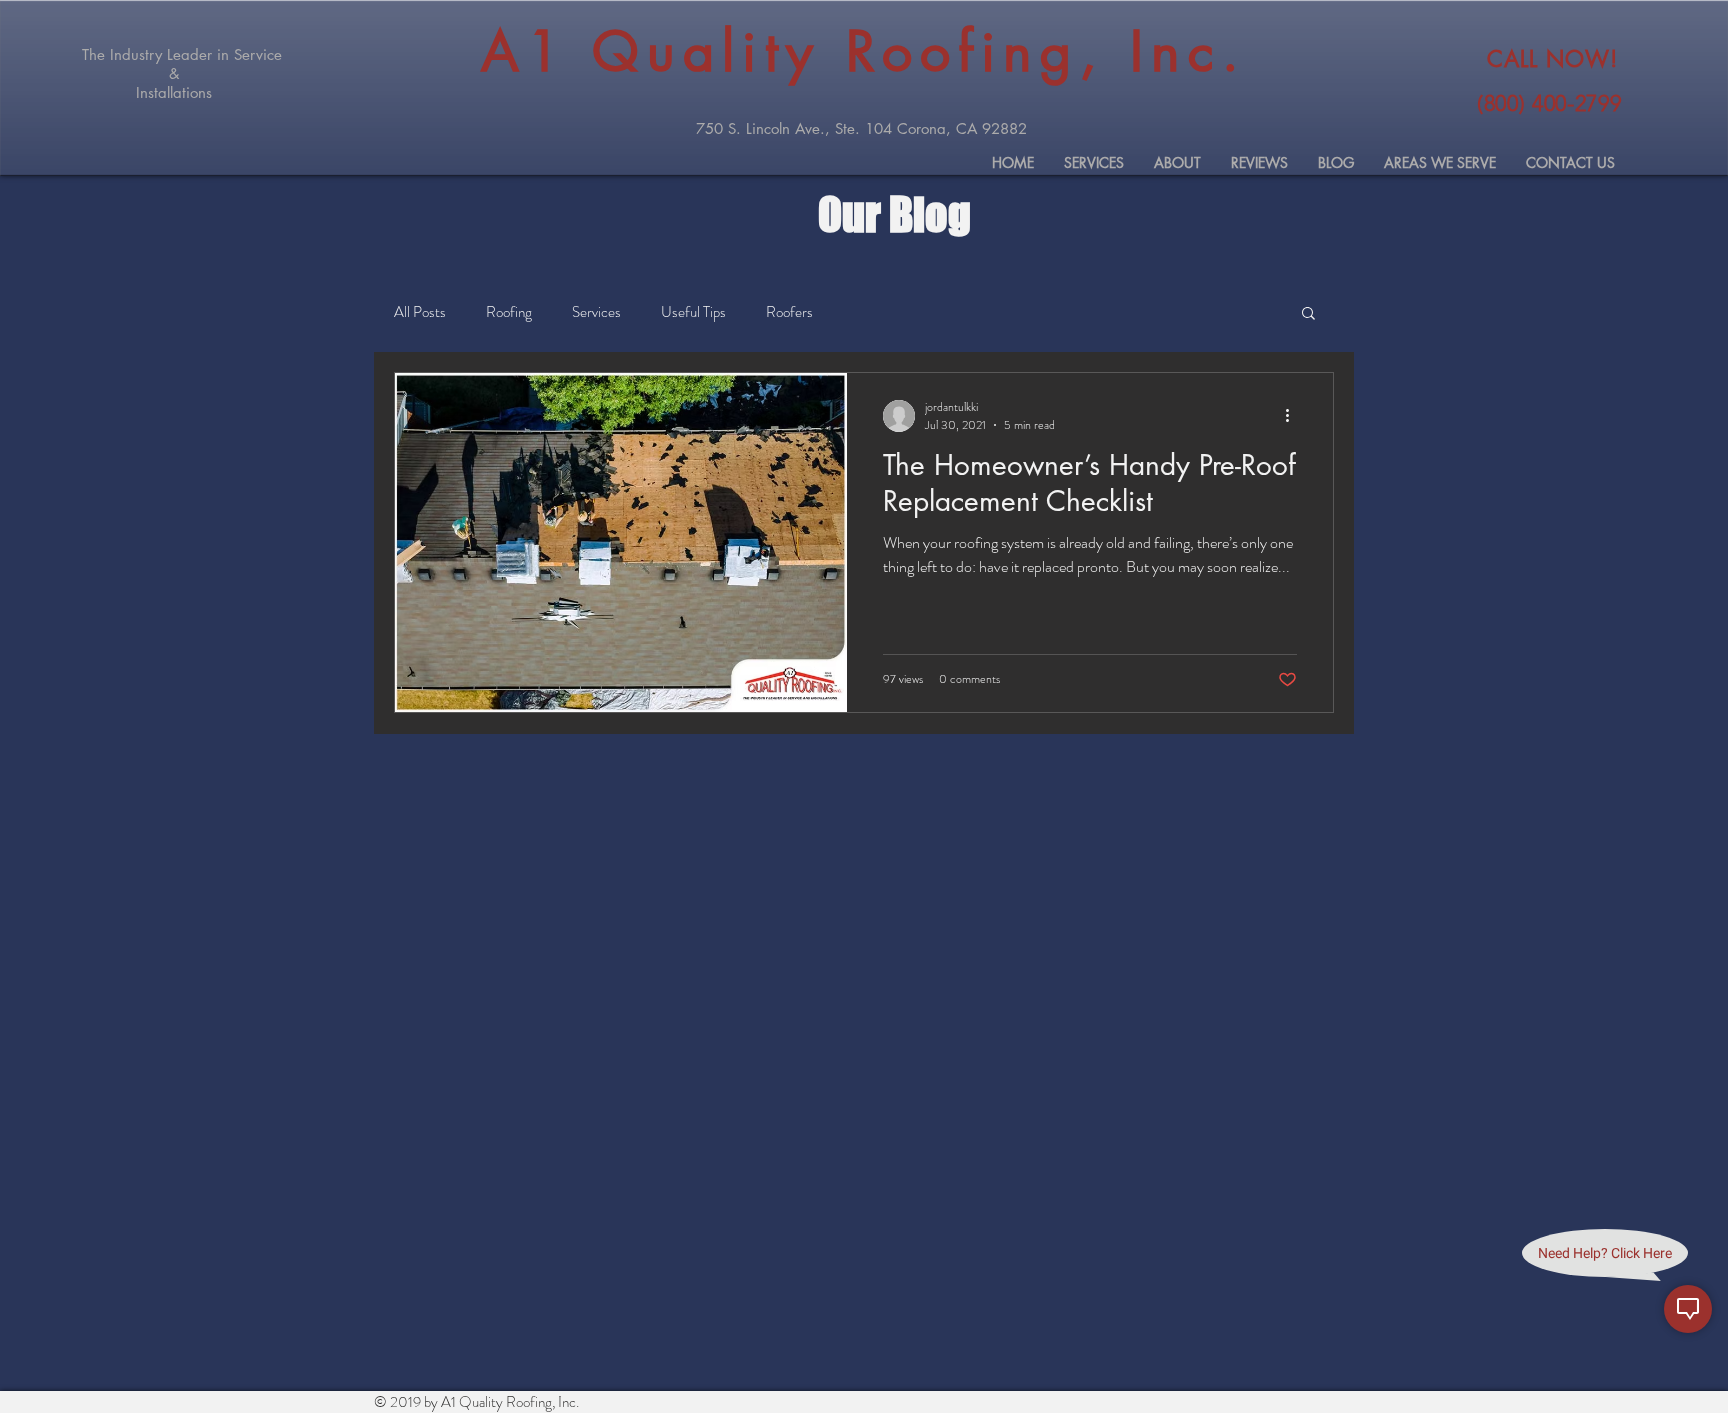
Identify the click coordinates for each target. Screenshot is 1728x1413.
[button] (1308, 314)
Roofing (509, 312)
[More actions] (1294, 416)
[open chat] (1688, 1309)
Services (596, 312)
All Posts (420, 312)
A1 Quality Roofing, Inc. (864, 51)
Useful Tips (693, 312)
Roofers (789, 312)
